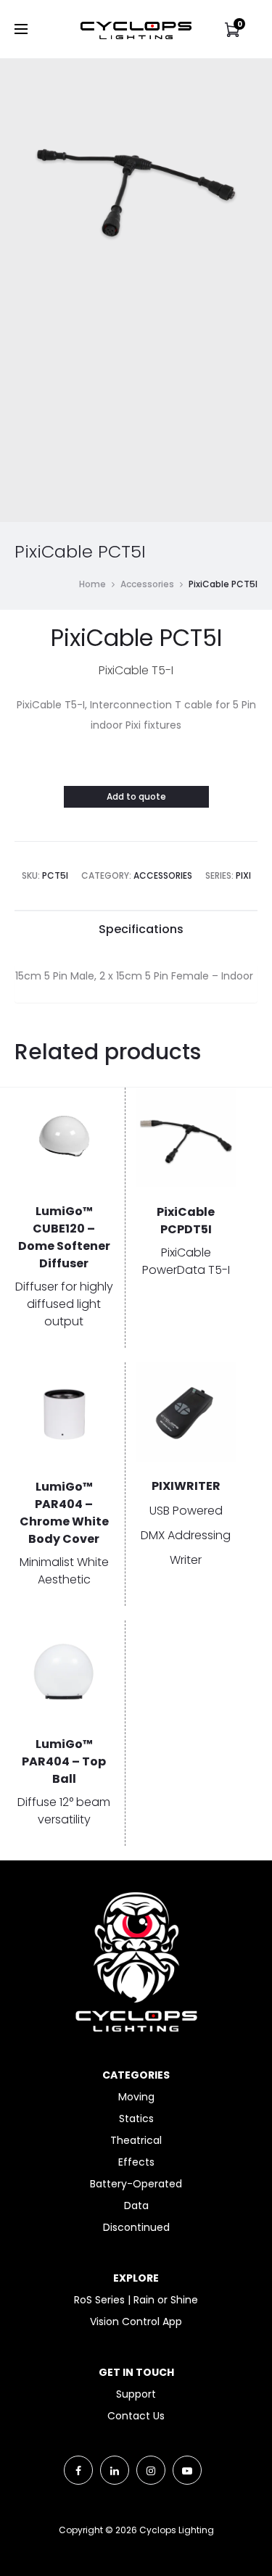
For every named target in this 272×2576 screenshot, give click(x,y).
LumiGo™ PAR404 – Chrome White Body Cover (64, 1513)
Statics (136, 2119)
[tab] (141, 929)
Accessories (147, 584)
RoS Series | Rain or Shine (136, 2300)
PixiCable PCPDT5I (186, 1221)
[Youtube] (187, 2470)
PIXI (243, 875)
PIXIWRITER (186, 1486)
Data (136, 2206)
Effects (136, 2162)
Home (92, 584)
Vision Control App (136, 2322)
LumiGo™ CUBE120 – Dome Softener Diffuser (64, 1237)
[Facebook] (78, 2470)
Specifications (141, 929)
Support (136, 2394)
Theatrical (136, 2140)
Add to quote (136, 796)
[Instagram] (151, 2470)
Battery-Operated (136, 2184)
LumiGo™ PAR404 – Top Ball (64, 1761)
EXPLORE (136, 2278)
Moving (136, 2097)
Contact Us (136, 2416)
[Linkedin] (115, 2470)
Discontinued (136, 2227)
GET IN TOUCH (136, 2372)
